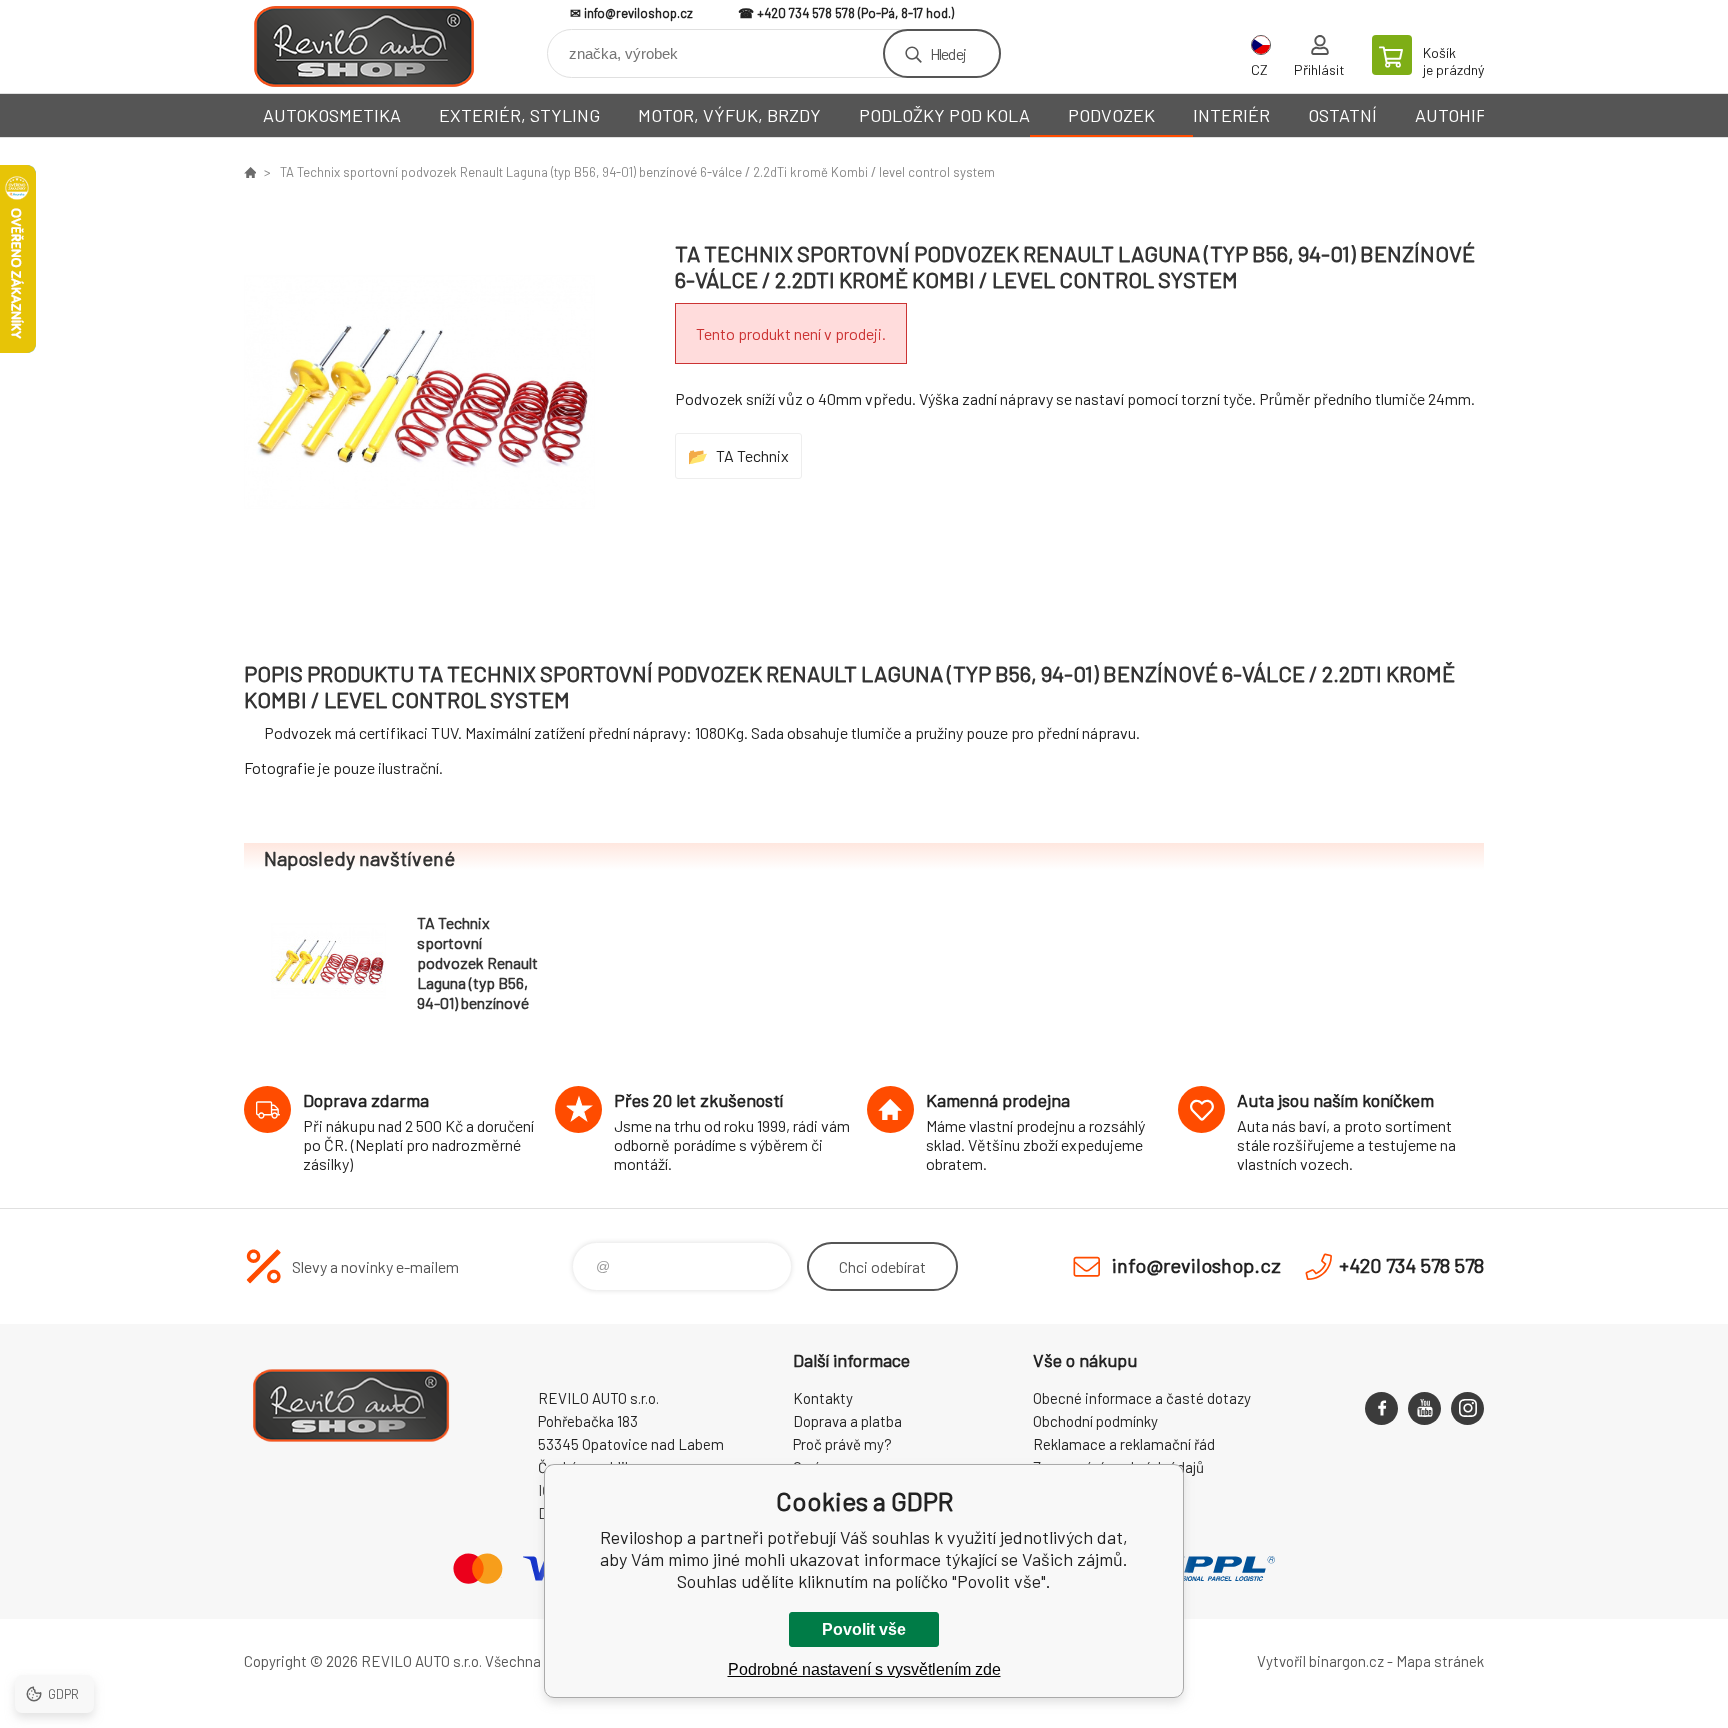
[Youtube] (1424, 1408)
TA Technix (752, 455)
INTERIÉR (1231, 115)
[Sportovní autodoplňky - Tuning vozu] (250, 172)
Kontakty (823, 1398)
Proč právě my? (842, 1444)
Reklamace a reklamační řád (1124, 1444)
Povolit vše (864, 1629)
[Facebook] (1381, 1408)
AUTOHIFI (1453, 115)
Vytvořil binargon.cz (1320, 1661)
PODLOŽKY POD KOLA (944, 115)
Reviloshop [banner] (364, 46)
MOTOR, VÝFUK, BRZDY (729, 115)
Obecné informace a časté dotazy (1142, 1398)
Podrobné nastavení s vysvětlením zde (864, 1669)
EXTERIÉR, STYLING (519, 115)
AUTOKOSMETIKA (332, 115)
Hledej (948, 53)
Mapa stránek (1440, 1661)
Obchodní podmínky (1095, 1421)
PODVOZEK (1111, 115)
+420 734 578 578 (806, 13)
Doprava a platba (847, 1421)
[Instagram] (1467, 1408)
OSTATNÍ (1342, 115)
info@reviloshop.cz (638, 13)
